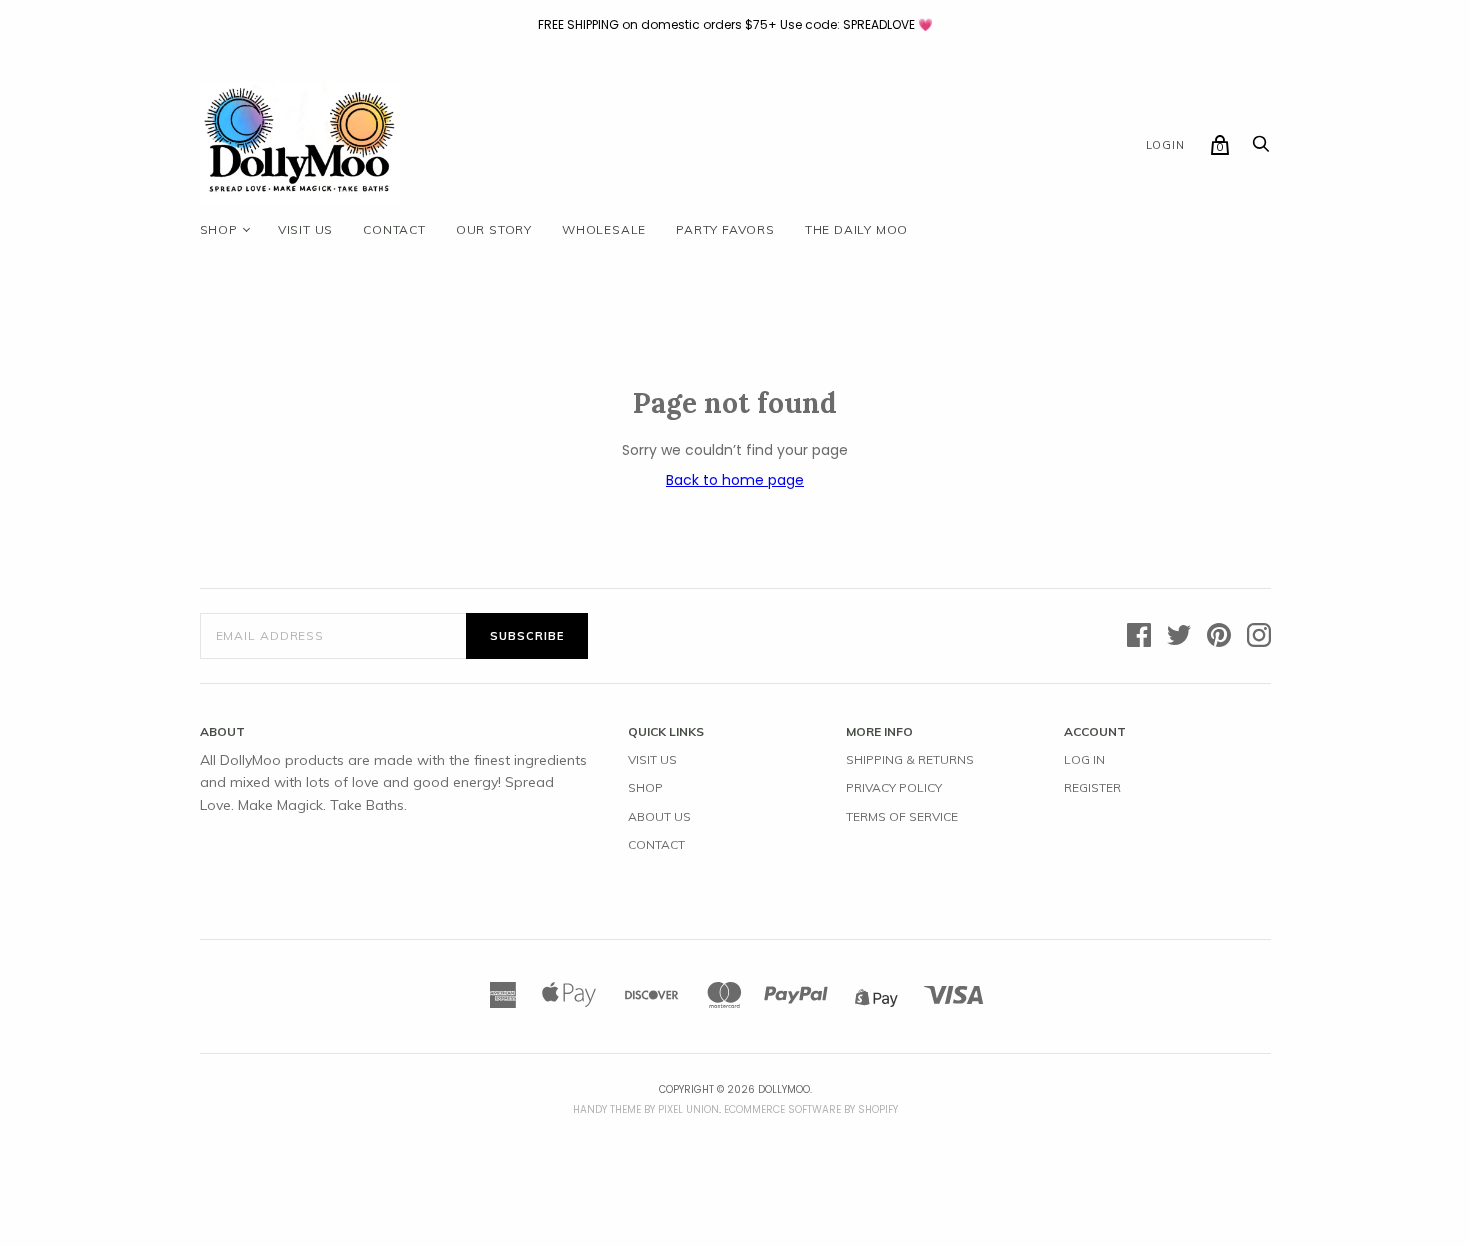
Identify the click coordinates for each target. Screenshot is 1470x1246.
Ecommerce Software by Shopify (811, 1109)
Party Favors (725, 229)
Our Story (494, 229)
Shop (219, 229)
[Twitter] (1179, 636)
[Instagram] (1259, 636)
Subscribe (527, 636)
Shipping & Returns (910, 759)
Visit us (305, 229)
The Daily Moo (856, 229)
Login (1165, 145)
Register (1092, 787)
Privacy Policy (894, 787)
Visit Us (652, 759)
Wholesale (604, 229)
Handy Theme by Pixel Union (646, 1109)
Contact (394, 229)
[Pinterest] (1219, 636)
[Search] (1261, 149)
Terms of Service (902, 816)
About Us (659, 816)
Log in (1084, 759)
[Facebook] (1139, 636)
